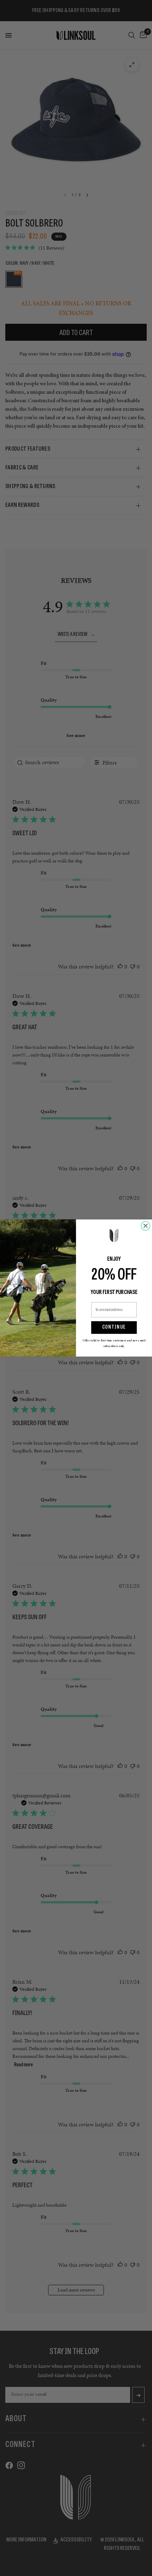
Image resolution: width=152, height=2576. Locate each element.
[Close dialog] (145, 1226)
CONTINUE (114, 1328)
